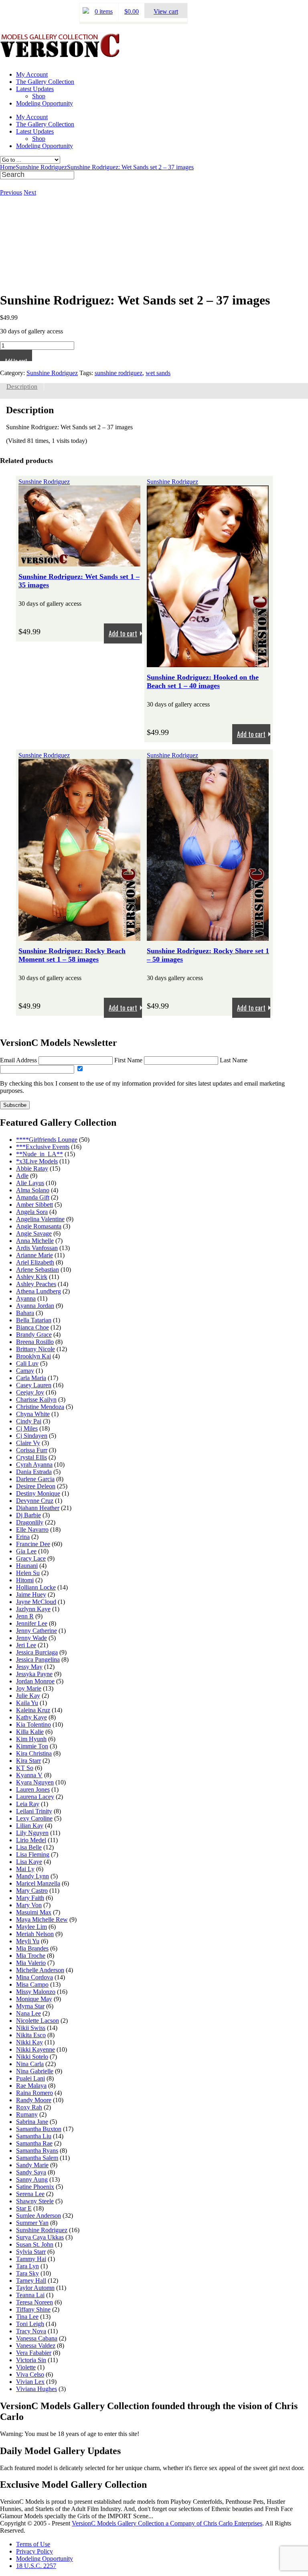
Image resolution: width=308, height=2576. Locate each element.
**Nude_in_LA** (40, 1154)
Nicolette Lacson (37, 2021)
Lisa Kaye (29, 1862)
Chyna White (33, 1414)
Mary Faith (30, 1898)
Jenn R (25, 1616)
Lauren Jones (33, 1789)
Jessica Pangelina (38, 1659)
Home (8, 167)
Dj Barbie (28, 1515)
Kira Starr (28, 1761)
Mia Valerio (31, 1963)
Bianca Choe (32, 1327)
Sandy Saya (31, 2172)
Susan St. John (35, 2244)
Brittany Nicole (35, 1349)
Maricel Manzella (38, 1883)
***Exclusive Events (43, 1147)
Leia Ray (28, 1804)
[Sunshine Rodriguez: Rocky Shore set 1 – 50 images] (208, 937)
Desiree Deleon (36, 1486)
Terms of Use (33, 2544)
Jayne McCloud (36, 1602)
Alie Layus (30, 1183)
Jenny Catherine (36, 1631)
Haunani (27, 1566)
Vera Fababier (34, 2353)
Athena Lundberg (38, 1291)
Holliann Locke (36, 1587)
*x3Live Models (37, 1161)
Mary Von (29, 1905)
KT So (25, 1768)
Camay (25, 1371)
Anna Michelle (35, 1241)
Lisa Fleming (33, 1854)
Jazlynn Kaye (33, 1609)
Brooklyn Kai (33, 1356)
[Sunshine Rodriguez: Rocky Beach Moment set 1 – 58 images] (79, 937)
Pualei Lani (30, 2078)
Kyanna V (29, 1775)
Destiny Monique (38, 1493)
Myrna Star (30, 2006)
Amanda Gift (33, 1197)
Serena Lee (30, 2194)
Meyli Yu (28, 1941)
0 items (104, 11)
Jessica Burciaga (37, 1652)
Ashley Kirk (32, 1277)
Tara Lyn (27, 2266)
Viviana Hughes (36, 2389)
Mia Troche (31, 1956)
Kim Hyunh (31, 1739)
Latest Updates (35, 89)
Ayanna (26, 1298)
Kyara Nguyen (35, 1782)
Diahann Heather (38, 1508)
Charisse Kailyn (36, 1400)
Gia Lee (26, 1551)
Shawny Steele (35, 2201)
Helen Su (28, 1573)
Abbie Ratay (32, 1168)
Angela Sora (32, 1212)
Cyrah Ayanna (34, 1465)
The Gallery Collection (45, 82)
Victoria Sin (31, 2360)
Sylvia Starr (31, 2252)
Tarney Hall (31, 2281)
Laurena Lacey (35, 1797)
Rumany (27, 2114)
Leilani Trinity (34, 1811)
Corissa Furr (32, 1450)
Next (30, 192)
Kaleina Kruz (33, 1710)
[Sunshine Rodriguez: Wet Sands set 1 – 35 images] (79, 563)
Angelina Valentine (40, 1219)
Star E (24, 2208)
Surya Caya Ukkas (40, 2237)
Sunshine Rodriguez (41, 167)
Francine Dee (33, 1544)
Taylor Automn (35, 2288)
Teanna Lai (30, 2295)
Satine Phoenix (35, 2187)
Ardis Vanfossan (37, 1248)
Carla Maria (31, 1378)
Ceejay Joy (30, 1392)
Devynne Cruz (35, 1501)
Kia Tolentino (33, 1724)
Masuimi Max (34, 1912)
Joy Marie (29, 1688)
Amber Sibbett (34, 1205)
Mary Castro (32, 1891)
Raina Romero (34, 2093)
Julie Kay (28, 1696)
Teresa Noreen (34, 2302)
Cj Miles (27, 1428)
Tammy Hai (31, 2259)
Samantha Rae (34, 2143)
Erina (23, 1537)
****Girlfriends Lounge (47, 1140)
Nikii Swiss (31, 2028)
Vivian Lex (30, 2382)
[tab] (22, 387)
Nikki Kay (29, 2042)
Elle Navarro (32, 1530)
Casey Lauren (34, 1385)
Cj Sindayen (32, 1436)
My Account (32, 74)
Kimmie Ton (32, 1746)
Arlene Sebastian (37, 1270)
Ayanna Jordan (35, 1306)
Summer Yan (32, 2223)
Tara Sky (27, 2273)
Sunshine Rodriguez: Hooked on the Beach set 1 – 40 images (203, 681)
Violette (26, 2367)
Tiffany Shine (33, 2309)
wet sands (158, 373)
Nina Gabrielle (35, 2071)
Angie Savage (34, 1233)
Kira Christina (34, 1753)
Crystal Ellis (31, 1457)
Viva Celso (30, 2374)
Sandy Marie (32, 2165)
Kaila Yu (27, 1703)
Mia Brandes (32, 1948)
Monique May (34, 1999)
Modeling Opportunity (45, 103)
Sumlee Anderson (38, 2216)
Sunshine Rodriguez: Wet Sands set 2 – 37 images (130, 167)
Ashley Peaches (36, 1284)
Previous (11, 192)
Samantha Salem (37, 2158)
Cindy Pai (29, 1421)
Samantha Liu (34, 2136)
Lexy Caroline (34, 1818)
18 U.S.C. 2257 (36, 2566)
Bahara (25, 1313)
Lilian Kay (30, 1826)
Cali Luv (27, 1363)
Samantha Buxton (39, 2129)
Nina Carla (30, 2064)
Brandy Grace (34, 1335)
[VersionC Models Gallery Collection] (60, 55)
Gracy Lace (31, 1558)
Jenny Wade (31, 1638)
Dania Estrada (34, 1472)
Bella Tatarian (34, 1320)
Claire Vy (28, 1443)
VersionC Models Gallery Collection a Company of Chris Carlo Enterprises (167, 2523)
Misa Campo (32, 1984)
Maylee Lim (31, 1927)
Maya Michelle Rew (42, 1919)
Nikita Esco (31, 2035)
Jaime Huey (31, 1595)
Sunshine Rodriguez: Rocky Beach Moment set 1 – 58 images (72, 955)
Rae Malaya (31, 2086)
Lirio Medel (31, 1840)
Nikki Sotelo (32, 2057)
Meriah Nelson (35, 1934)
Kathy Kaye (31, 1717)
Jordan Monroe (35, 1681)
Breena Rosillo (35, 1342)
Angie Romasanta (39, 1226)
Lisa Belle (29, 1847)
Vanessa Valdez (36, 2346)
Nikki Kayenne (35, 2049)
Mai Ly (25, 1869)
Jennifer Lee (32, 1623)
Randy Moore (34, 2100)
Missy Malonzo (36, 1992)
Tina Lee (27, 2317)
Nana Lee (28, 2013)
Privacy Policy (34, 2551)
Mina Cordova (34, 1977)
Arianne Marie (34, 1255)
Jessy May (29, 1667)
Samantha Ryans (37, 2151)
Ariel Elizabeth (35, 1262)
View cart (166, 11)
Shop (39, 96)
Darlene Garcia (35, 1479)
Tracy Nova (31, 2331)
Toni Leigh (30, 2324)
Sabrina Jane (32, 2122)
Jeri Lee (26, 1645)
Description (22, 387)
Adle (22, 1176)
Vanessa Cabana (37, 2338)
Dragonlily (30, 1522)
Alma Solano (33, 1190)
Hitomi (25, 1580)
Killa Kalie (30, 1732)
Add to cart (16, 359)
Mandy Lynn (32, 1876)
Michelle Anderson (40, 1970)
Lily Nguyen (32, 1833)
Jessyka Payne (34, 1674)
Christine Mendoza (40, 1407)
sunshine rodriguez (119, 373)
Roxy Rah (29, 2107)
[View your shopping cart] (86, 11)
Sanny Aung (32, 2179)
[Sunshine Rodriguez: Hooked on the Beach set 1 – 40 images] (208, 663)
